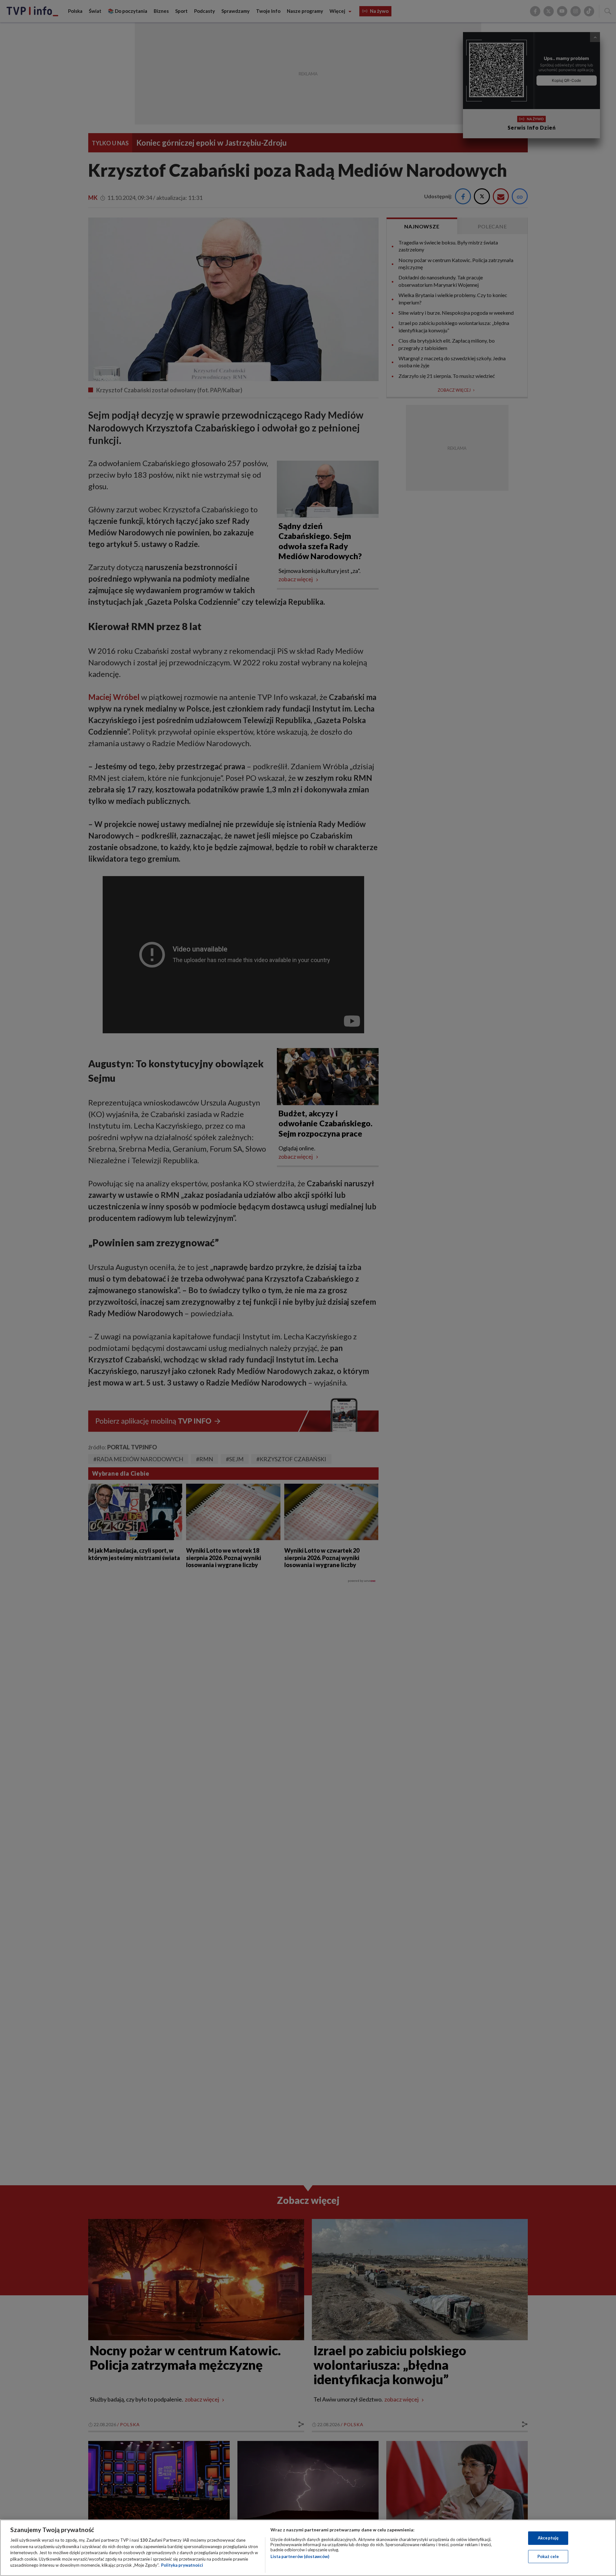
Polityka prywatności (182, 2565)
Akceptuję (548, 2538)
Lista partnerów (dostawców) (300, 2556)
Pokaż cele (548, 2556)
